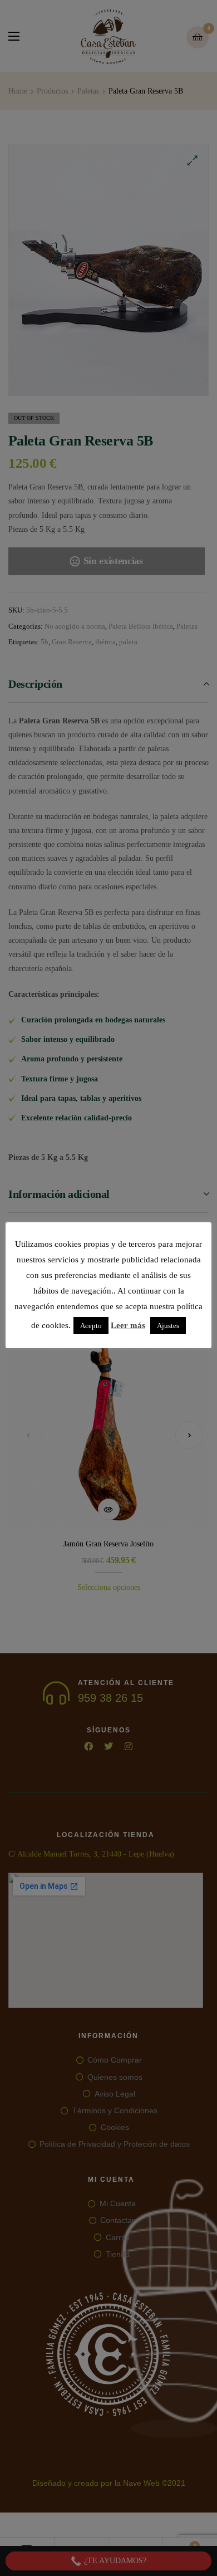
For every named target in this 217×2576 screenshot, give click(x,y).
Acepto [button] (91, 1326)
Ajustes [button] (168, 1326)
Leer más (128, 1325)
